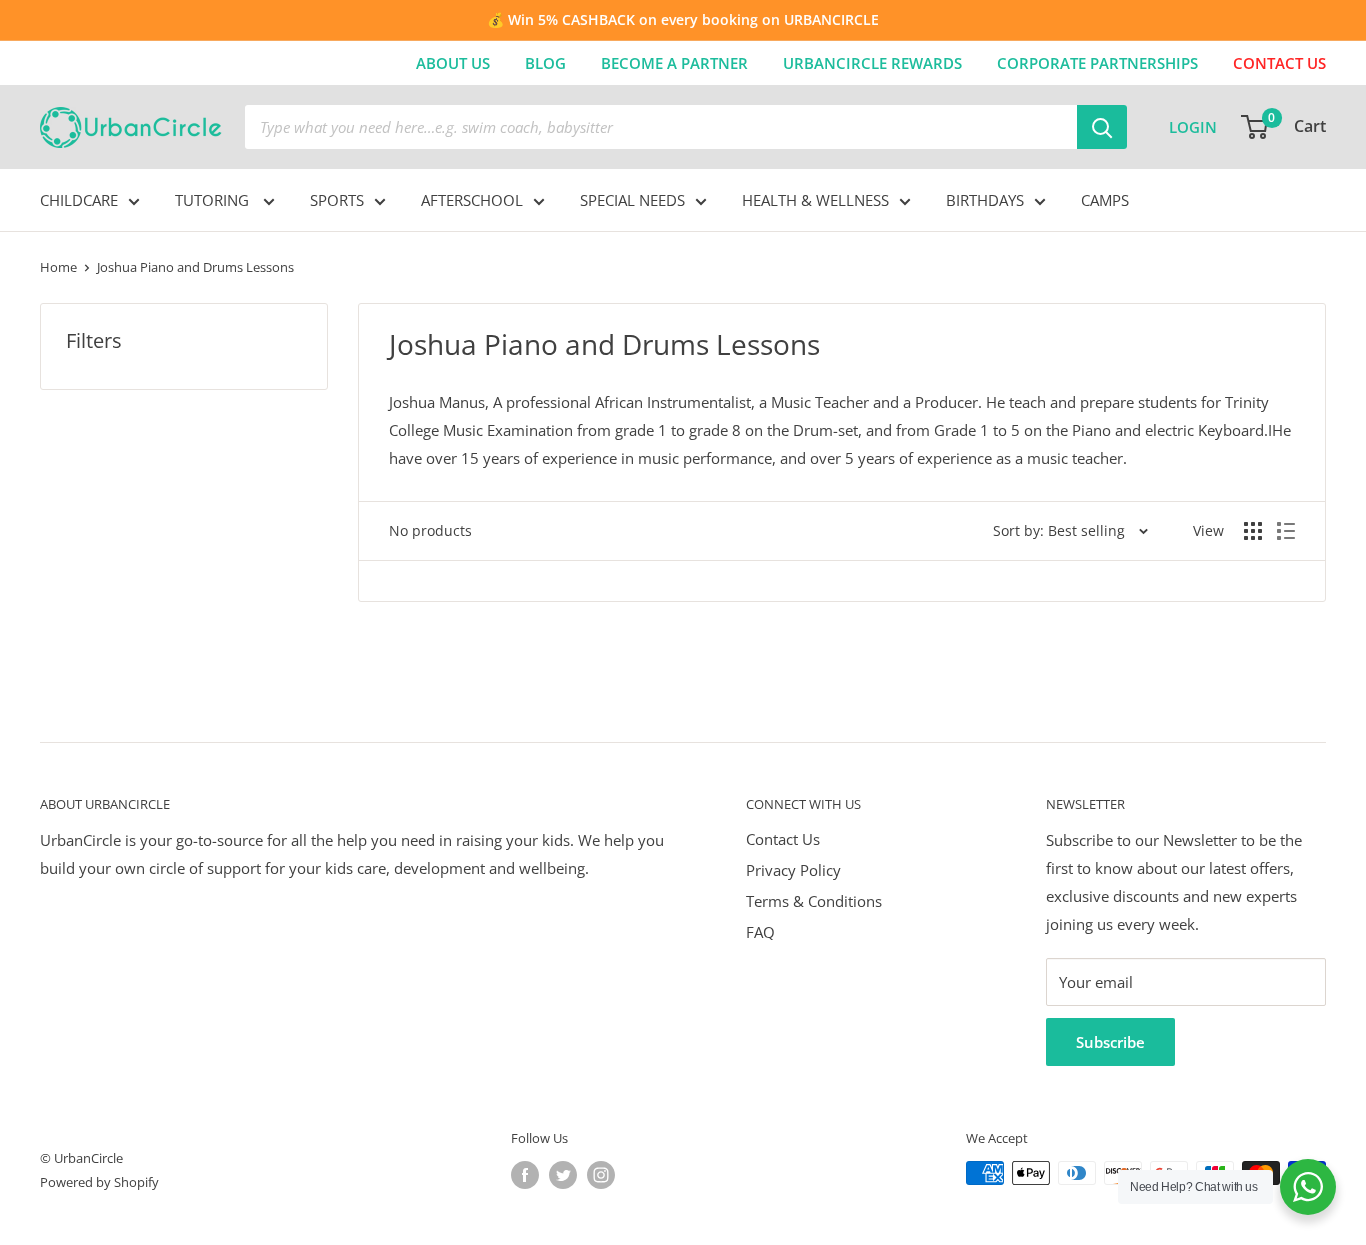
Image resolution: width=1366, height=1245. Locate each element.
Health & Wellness (815, 200)
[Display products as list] (1286, 531)
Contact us (1279, 63)
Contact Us (783, 839)
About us (453, 63)
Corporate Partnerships (1097, 63)
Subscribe (1110, 1042)
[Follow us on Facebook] (525, 1175)
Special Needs (632, 200)
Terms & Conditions (814, 901)
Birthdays (985, 200)
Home (58, 267)
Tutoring (214, 200)
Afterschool (472, 200)
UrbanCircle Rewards (872, 63)
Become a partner (674, 63)
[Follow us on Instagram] (601, 1175)
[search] (661, 127)
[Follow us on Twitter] (563, 1175)
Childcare (79, 200)
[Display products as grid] (1253, 531)
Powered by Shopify (99, 1182)
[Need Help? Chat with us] (1308, 1187)
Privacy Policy (793, 870)
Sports (337, 200)
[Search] (1102, 127)
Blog (545, 63)
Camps (1105, 200)
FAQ (760, 932)
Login (1193, 127)
